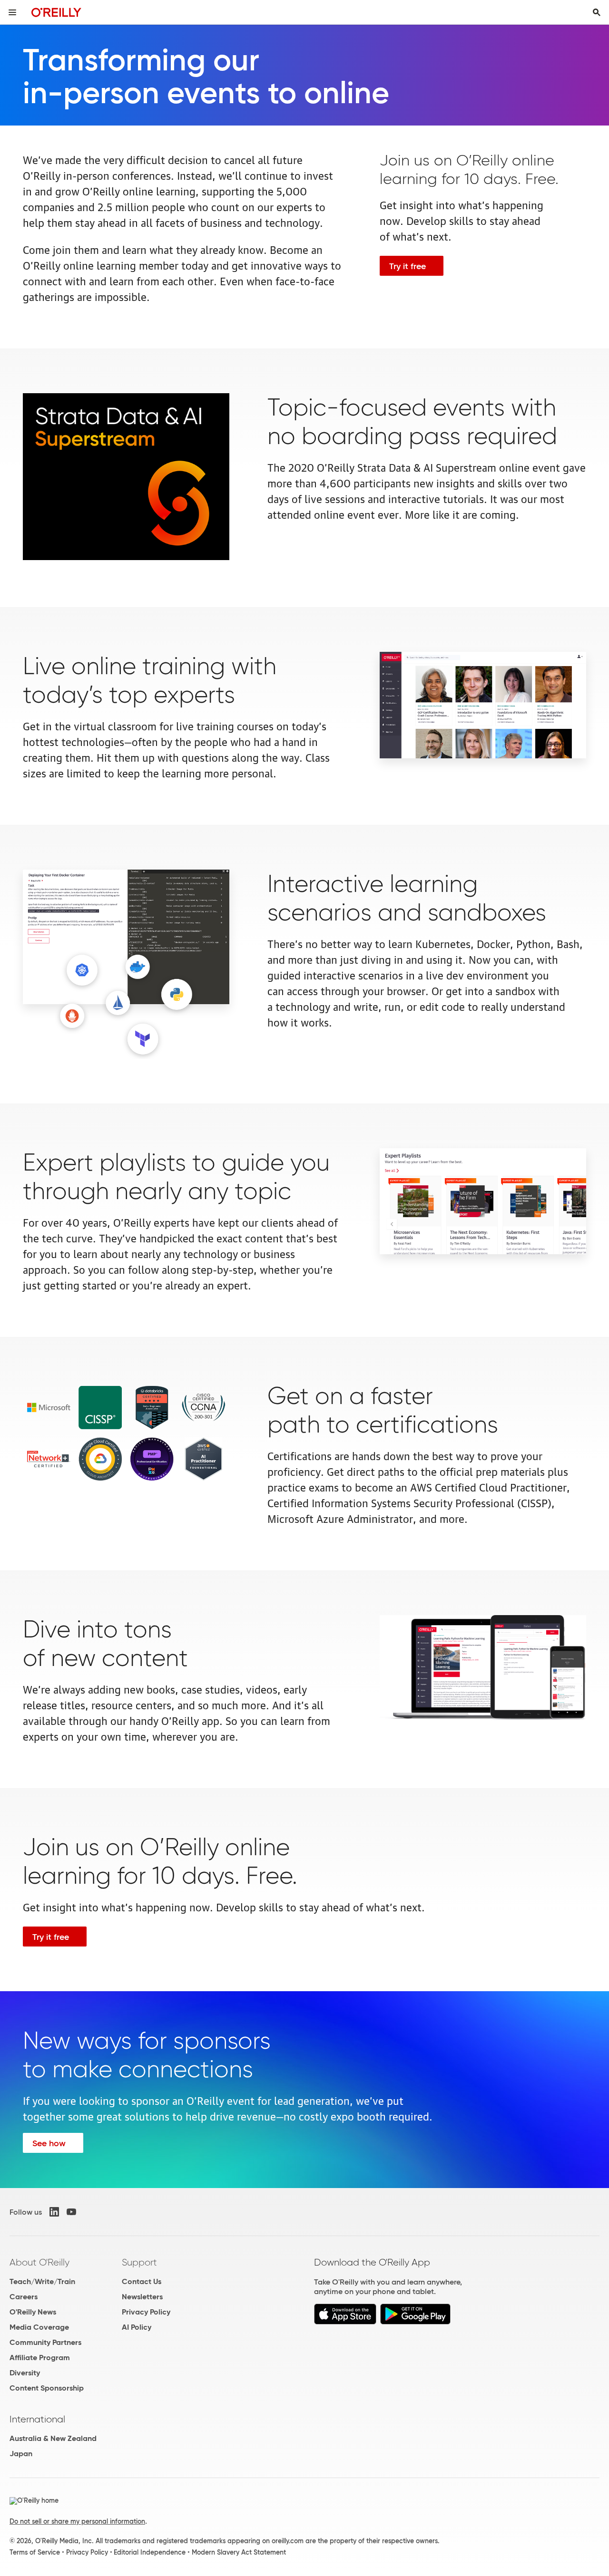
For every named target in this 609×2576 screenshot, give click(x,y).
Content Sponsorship (47, 2388)
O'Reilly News (33, 2312)
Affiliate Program (40, 2358)
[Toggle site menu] (12, 12)
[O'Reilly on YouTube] (71, 2212)
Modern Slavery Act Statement (239, 2552)
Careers (24, 2297)
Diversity (25, 2373)
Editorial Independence (150, 2552)
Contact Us (142, 2281)
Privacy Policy (146, 2312)
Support (139, 2262)
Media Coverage (39, 2327)
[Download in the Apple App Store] (345, 2322)
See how (49, 2143)
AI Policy (137, 2327)
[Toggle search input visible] (597, 12)
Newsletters (142, 2297)
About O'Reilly (39, 2262)
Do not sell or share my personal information (77, 2521)
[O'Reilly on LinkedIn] (54, 2212)
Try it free (408, 266)
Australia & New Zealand (53, 2438)
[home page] (56, 12)
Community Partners (45, 2342)
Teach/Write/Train (42, 2281)
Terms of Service (35, 2552)
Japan (21, 2454)
